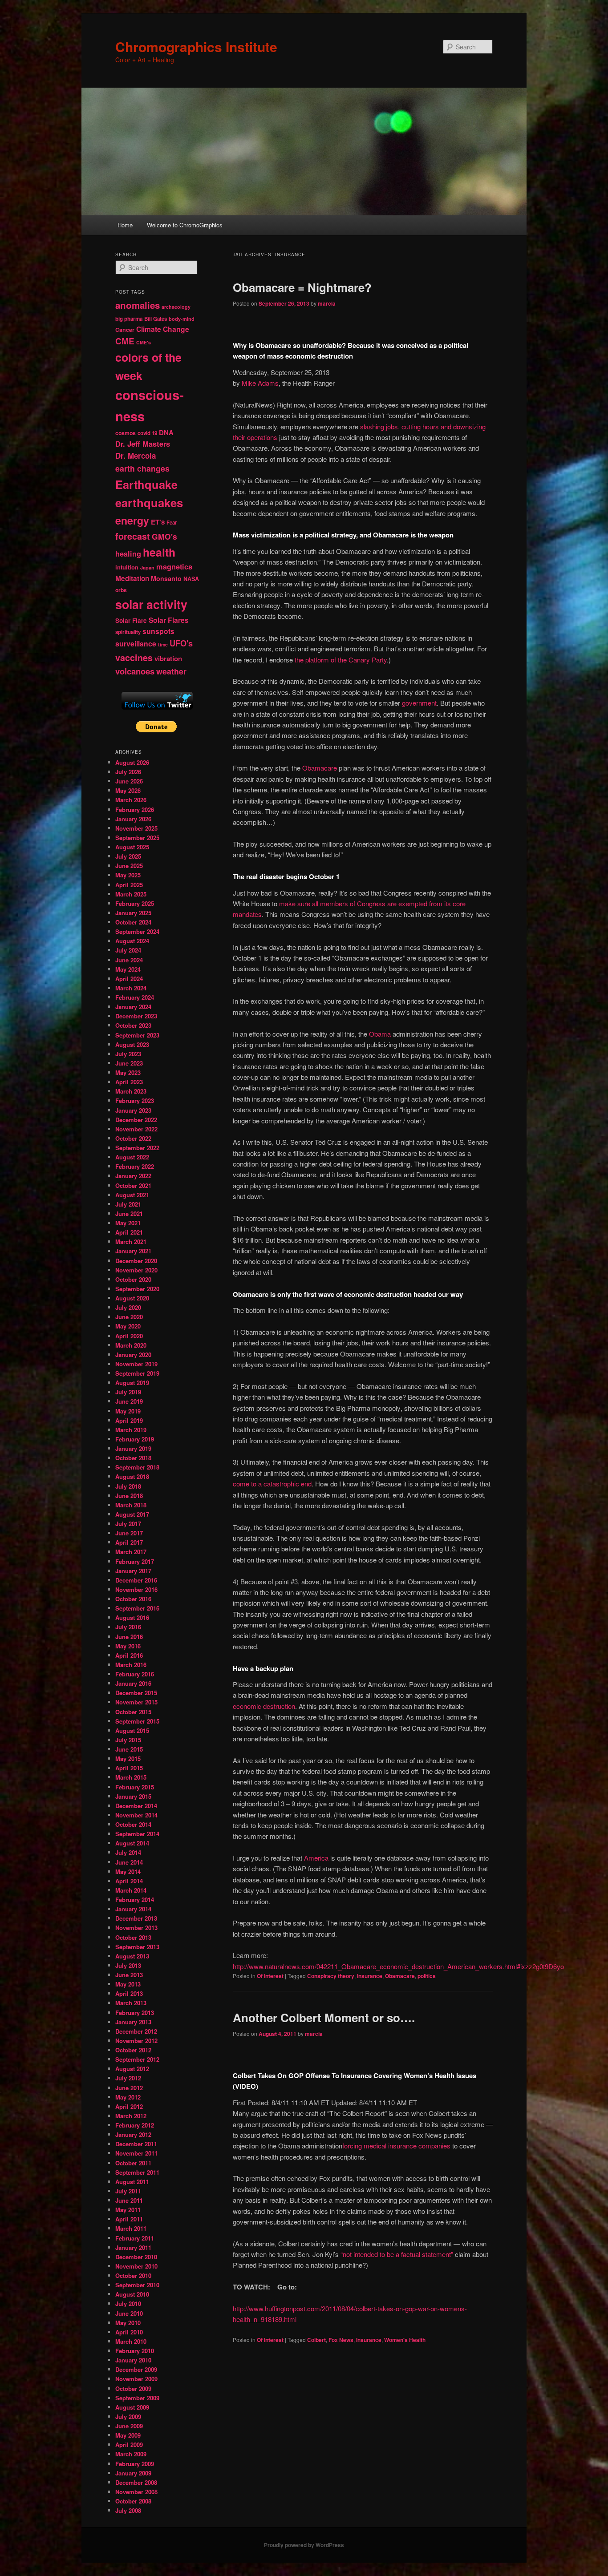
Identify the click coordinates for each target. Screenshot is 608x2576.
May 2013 (128, 1984)
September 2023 (137, 1035)
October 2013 (133, 1937)
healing (128, 554)
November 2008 (136, 2492)
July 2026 (128, 772)
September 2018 (137, 1467)
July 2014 (128, 1852)
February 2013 (135, 2013)
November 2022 (136, 1129)
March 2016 (131, 1665)
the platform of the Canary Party (341, 660)
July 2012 (128, 2078)
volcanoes (135, 671)
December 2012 (136, 2031)
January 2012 (133, 2134)
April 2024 (129, 979)
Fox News (341, 2340)
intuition (127, 567)
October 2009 (133, 2388)
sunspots (158, 631)
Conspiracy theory (331, 1976)
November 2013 (136, 1928)
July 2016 (128, 1627)
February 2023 (135, 1100)
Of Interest (270, 1976)
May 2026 (128, 790)
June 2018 (129, 1496)
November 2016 (136, 1589)
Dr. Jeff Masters (143, 444)
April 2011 (129, 2219)
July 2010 (128, 2303)
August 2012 (132, 2069)
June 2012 (129, 2088)
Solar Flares (169, 620)
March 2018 (131, 1505)
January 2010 (133, 2360)
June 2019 (129, 1401)
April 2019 (129, 1420)
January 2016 (133, 1683)
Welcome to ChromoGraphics (185, 225)
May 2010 (128, 2323)
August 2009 (132, 2407)
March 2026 (131, 800)
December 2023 (136, 1016)
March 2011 (131, 2228)
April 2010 (129, 2332)
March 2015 (131, 1777)
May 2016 (128, 1646)
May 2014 (128, 1871)
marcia (327, 303)
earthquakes (149, 503)
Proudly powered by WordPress (304, 2545)
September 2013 (137, 1947)
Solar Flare (131, 620)
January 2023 (133, 1110)
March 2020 (131, 1345)
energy (132, 520)
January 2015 (133, 1796)
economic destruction (264, 1706)
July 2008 (128, 2510)
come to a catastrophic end (272, 1484)
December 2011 (136, 2144)
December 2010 (136, 2257)
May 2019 (128, 1411)
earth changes (142, 468)
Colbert (316, 2340)
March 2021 (131, 1242)
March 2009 (131, 2454)
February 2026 (135, 810)
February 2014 (135, 1900)
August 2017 (132, 1514)
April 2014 (129, 1881)
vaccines (134, 658)
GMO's (164, 536)
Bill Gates (156, 319)
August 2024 (132, 941)
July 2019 (128, 1392)
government (419, 703)
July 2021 (128, 1204)
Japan (147, 567)
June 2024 (129, 960)
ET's (158, 522)
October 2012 (133, 2050)
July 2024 (128, 950)
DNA (166, 432)
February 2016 (135, 1674)
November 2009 (136, 2379)
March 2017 (131, 1552)
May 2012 (128, 2097)
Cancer (125, 330)
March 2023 (131, 1091)
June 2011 (129, 2200)
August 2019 (132, 1383)
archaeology (176, 307)
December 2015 (136, 1693)
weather (171, 671)
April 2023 (129, 1082)
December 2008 (136, 2482)
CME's (144, 342)
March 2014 (131, 1890)
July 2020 (128, 1307)
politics (427, 1976)
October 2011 (133, 2163)
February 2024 (135, 997)
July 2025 (128, 856)
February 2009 (135, 2464)
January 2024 (133, 1007)
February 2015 (135, 1787)
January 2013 (133, 2022)
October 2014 (133, 1824)
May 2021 (128, 1223)
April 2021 (129, 1232)
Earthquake (146, 484)
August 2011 (132, 2182)
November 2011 (136, 2153)
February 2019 (135, 1439)
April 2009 (129, 2445)
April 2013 (129, 1993)
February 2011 (135, 2238)
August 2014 (132, 1843)
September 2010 (137, 2285)
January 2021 (133, 1251)
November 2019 (136, 1364)
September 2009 (137, 2398)
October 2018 (133, 1458)
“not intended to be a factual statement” (397, 2254)
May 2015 (128, 1758)
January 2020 (133, 1355)
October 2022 (133, 1138)
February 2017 (135, 1561)
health (159, 552)
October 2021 (133, 1185)
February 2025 (135, 903)
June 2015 (129, 1749)
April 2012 (129, 2106)
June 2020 (129, 1317)
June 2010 (129, 2313)
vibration (168, 658)
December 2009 (136, 2369)
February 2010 (135, 2351)
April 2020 (129, 1336)
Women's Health (405, 2340)
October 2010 (133, 2275)
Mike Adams (260, 383)
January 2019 (133, 1448)
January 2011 (133, 2247)
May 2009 (128, 2435)
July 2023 (128, 1054)
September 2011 (137, 2172)
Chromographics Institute (196, 46)
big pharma (129, 319)
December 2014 (136, 1806)
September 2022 (137, 1148)
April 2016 (129, 1655)
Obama (380, 1034)
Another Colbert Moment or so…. (324, 2017)
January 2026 (133, 819)
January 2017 (133, 1571)
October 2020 (133, 1279)
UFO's (181, 643)
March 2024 (131, 988)
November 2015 (136, 1702)
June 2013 (129, 1975)
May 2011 (128, 2210)
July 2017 (128, 1524)
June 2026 (129, 781)
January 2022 (133, 1176)
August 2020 (132, 1298)
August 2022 (132, 1157)
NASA (191, 579)
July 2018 (128, 1486)
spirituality (128, 632)
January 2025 (133, 913)
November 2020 (136, 1270)
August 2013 (132, 1956)
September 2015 (137, 1721)
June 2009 (129, 2426)
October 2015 (133, 1712)
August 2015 (132, 1730)
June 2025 (129, 866)
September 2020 (137, 1289)
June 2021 (129, 1213)
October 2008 (133, 2501)
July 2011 (128, 2191)
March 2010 (131, 2341)
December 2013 (136, 1918)
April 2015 (129, 1768)
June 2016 (129, 1637)
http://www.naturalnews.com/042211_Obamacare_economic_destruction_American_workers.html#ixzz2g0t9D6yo (398, 1966)
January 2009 (133, 2473)
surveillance (136, 644)
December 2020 (136, 1261)
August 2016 (132, 1617)
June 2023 (129, 1063)
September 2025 (137, 838)
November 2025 (136, 828)
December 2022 (136, 1120)
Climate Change (163, 329)
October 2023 (133, 1025)
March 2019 (131, 1430)
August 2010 (132, 2294)
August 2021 (132, 1195)
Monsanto (166, 578)
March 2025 (131, 894)
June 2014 (129, 1862)
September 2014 (137, 1834)
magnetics (174, 567)
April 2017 (129, 1542)
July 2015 (128, 1740)
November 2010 (136, 2266)
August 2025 (132, 847)
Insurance (370, 1976)
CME (125, 341)
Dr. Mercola (136, 456)
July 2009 (128, 2417)
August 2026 (132, 762)
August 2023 (132, 1044)
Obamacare (320, 768)
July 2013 (128, 1965)
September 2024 (137, 931)
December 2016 (136, 1580)
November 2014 (136, 1815)
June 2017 (129, 1533)
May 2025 (128, 875)
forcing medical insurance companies (396, 2146)
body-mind (182, 319)
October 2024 (133, 922)
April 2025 (129, 885)
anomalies (138, 305)
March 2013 (131, 2003)
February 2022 (135, 1166)
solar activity (151, 604)
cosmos (126, 433)
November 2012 (136, 2041)
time (163, 644)
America (316, 1858)
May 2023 (128, 1072)
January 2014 (133, 1909)
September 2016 (137, 1608)
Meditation (132, 578)
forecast (133, 536)
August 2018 (132, 1476)
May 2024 (128, 969)
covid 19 (147, 433)
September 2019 (137, 1373)
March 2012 (131, 2116)
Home (125, 225)
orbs (121, 590)
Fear (172, 523)
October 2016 (133, 1599)
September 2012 (137, 2059)
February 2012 (135, 2125)
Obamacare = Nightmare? (302, 287)
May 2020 (128, 1326)
